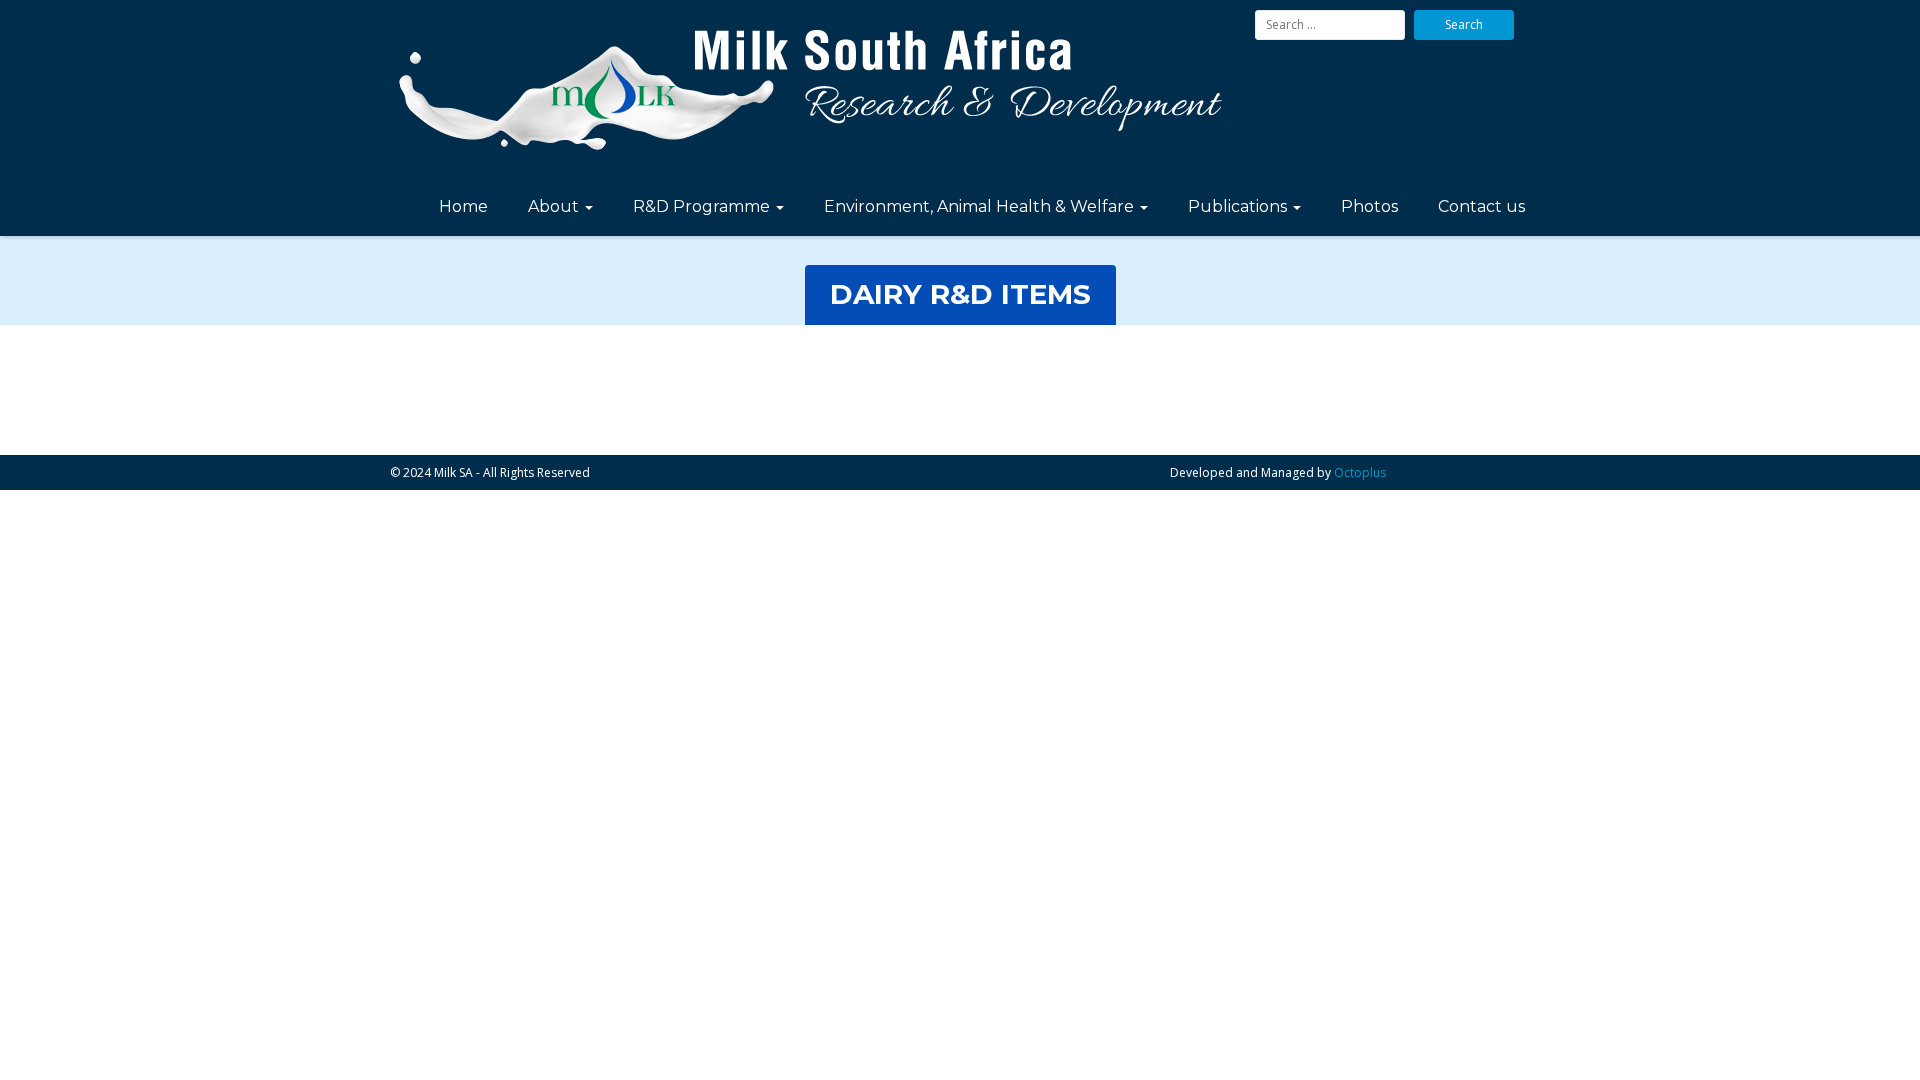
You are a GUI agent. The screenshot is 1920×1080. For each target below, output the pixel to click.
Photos (1369, 206)
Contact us (1481, 206)
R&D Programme (703, 206)
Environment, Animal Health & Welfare (981, 206)
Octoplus (1360, 472)
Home (463, 206)
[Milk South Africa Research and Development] (815, 91)
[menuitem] (463, 209)
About (555, 206)
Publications (1239, 206)
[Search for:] (1330, 25)
